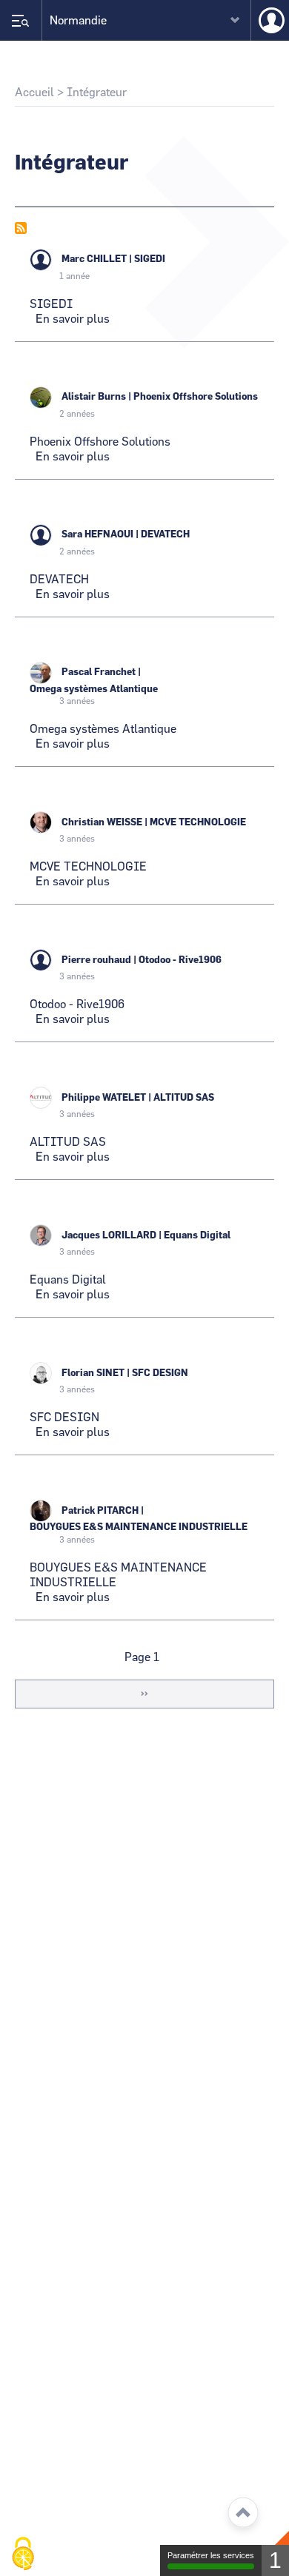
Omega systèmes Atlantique (94, 690)
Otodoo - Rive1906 (180, 960)
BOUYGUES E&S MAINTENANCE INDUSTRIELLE (139, 1527)
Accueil (34, 93)
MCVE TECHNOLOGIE (198, 823)
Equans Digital (197, 1236)
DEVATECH (165, 535)
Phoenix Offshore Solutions (196, 397)
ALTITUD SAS (184, 1098)
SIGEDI (150, 259)
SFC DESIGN (160, 1373)
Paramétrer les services (211, 2555)
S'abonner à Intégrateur (21, 228)
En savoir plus (73, 319)
